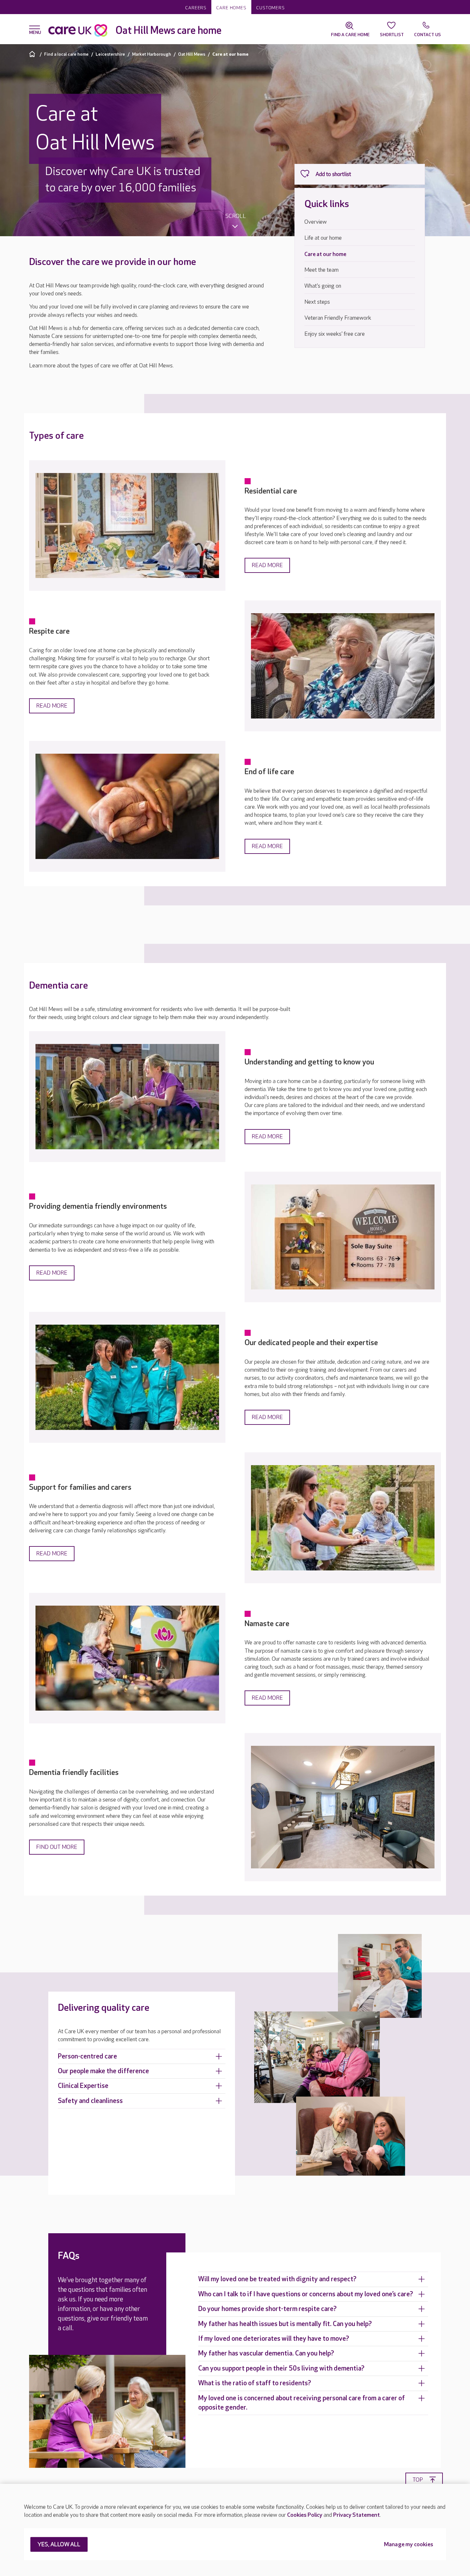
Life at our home (323, 238)
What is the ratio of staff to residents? (255, 2383)
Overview (316, 222)
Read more (267, 565)
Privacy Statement (356, 2515)
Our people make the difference (103, 2071)
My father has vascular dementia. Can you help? (266, 2353)
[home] (33, 54)
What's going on (323, 286)
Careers (196, 8)
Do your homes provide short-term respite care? (267, 2309)
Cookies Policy (305, 2515)
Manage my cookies (409, 2545)
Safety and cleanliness (90, 2101)
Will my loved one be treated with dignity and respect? (277, 2279)
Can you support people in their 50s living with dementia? (281, 2368)
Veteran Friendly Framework (338, 318)
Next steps (317, 302)
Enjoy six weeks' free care (335, 334)
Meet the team (321, 270)
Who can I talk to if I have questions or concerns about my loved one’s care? (306, 2294)
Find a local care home (66, 54)
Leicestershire (110, 54)
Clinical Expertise (83, 2086)
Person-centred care (87, 2056)
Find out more (57, 1847)
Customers (270, 8)
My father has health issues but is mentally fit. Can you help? (285, 2324)
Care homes (231, 8)
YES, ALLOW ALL (59, 2545)
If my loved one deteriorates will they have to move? (274, 2339)
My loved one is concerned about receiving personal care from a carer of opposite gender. (302, 2403)
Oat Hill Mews (192, 54)
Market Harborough (152, 54)
